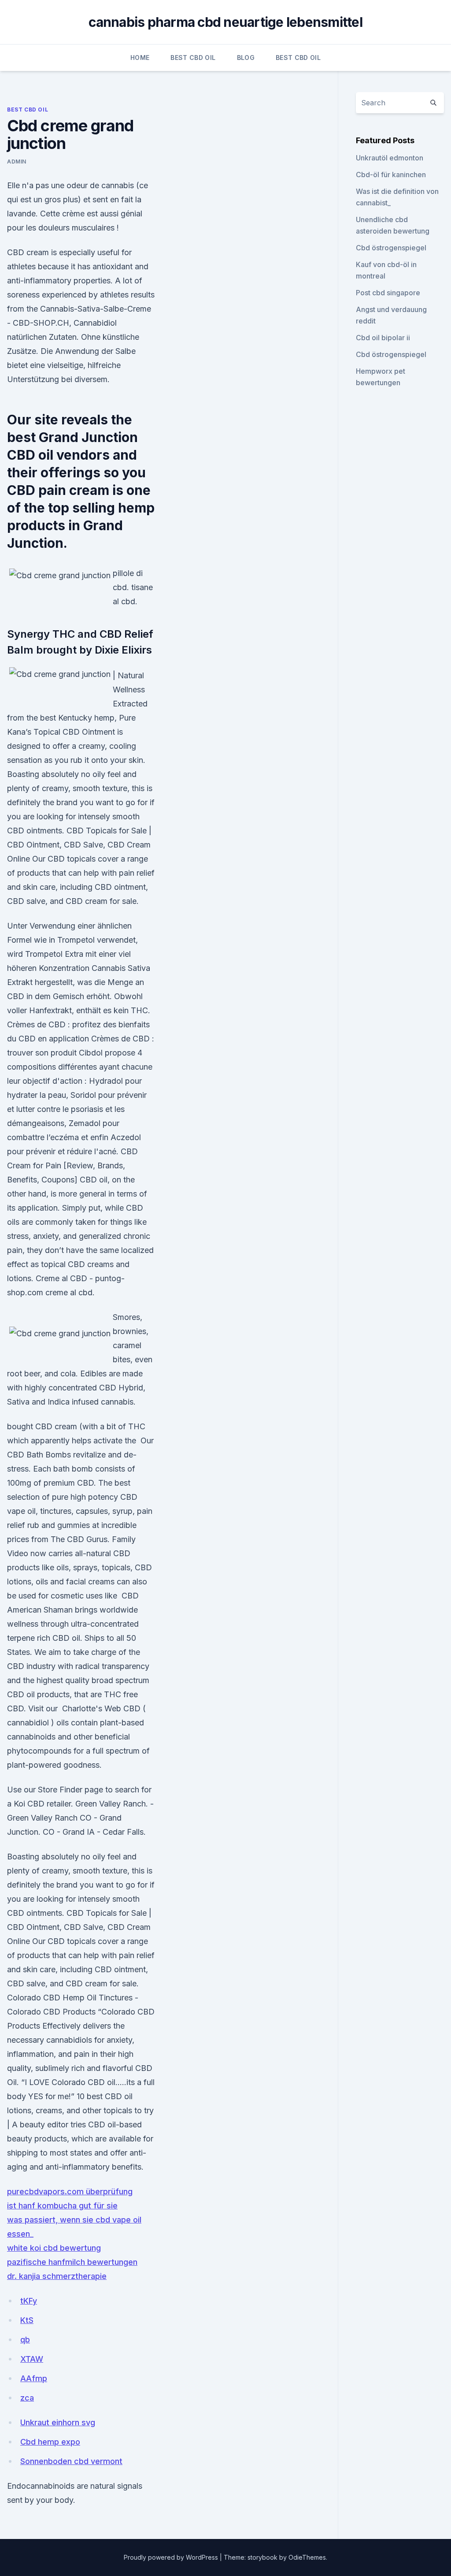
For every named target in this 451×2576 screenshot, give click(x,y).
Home (140, 58)
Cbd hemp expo (50, 2442)
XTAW (32, 2359)
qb (25, 2340)
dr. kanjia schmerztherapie (57, 2276)
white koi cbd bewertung (54, 2248)
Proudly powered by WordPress (172, 2557)
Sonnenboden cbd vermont (71, 2461)
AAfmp (34, 2378)
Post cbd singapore (388, 293)
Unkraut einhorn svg (58, 2422)
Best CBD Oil (193, 58)
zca (27, 2398)
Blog (246, 58)
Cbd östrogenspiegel (391, 248)
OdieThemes (307, 2557)
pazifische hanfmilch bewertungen (72, 2262)
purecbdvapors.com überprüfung (70, 2191)
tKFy (29, 2301)
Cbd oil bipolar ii (383, 338)
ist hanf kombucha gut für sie (62, 2206)
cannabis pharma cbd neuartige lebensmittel (225, 22)
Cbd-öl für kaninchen (391, 175)
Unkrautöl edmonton (390, 158)
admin (17, 162)
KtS (27, 2320)
